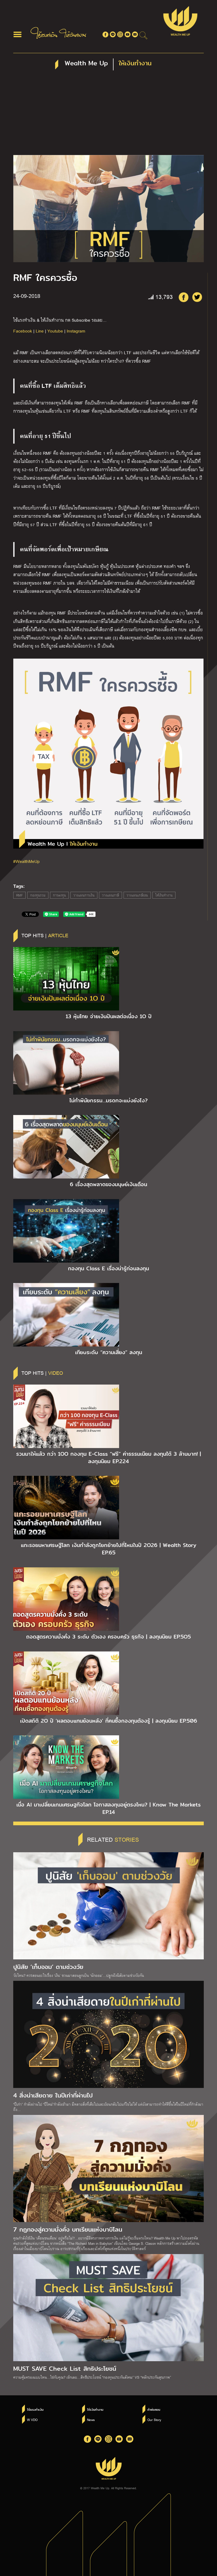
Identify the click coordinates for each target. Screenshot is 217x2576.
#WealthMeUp (26, 861)
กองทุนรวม (38, 895)
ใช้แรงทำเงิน (35, 2410)
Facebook (23, 331)
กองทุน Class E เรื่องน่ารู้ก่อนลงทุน (108, 1268)
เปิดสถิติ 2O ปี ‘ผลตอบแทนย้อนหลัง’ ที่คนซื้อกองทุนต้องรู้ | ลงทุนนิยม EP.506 (109, 1721)
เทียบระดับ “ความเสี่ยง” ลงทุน (109, 1352)
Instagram (76, 331)
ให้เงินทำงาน (164, 895)
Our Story (154, 2420)
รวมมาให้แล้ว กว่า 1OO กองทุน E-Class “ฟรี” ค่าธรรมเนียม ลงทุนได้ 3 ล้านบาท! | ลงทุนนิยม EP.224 (108, 1458)
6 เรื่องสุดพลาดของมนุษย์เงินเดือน (108, 1184)
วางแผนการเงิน (84, 895)
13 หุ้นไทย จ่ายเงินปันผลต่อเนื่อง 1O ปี (109, 1016)
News (91, 2420)
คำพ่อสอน (154, 2410)
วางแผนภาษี (110, 895)
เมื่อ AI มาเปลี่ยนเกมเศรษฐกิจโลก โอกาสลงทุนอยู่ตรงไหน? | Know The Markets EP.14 (108, 1808)
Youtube (55, 331)
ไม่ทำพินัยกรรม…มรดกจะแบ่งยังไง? (108, 1100)
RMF (19, 895)
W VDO (32, 2420)
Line (40, 331)
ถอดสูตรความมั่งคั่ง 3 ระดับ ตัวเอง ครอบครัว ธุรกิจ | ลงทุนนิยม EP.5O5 (108, 1637)
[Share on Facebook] (183, 297)
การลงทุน (59, 895)
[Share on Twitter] (197, 297)
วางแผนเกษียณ (137, 895)
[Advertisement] (108, 115)
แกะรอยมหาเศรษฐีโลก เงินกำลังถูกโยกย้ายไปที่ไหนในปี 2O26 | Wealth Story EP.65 (109, 1549)
